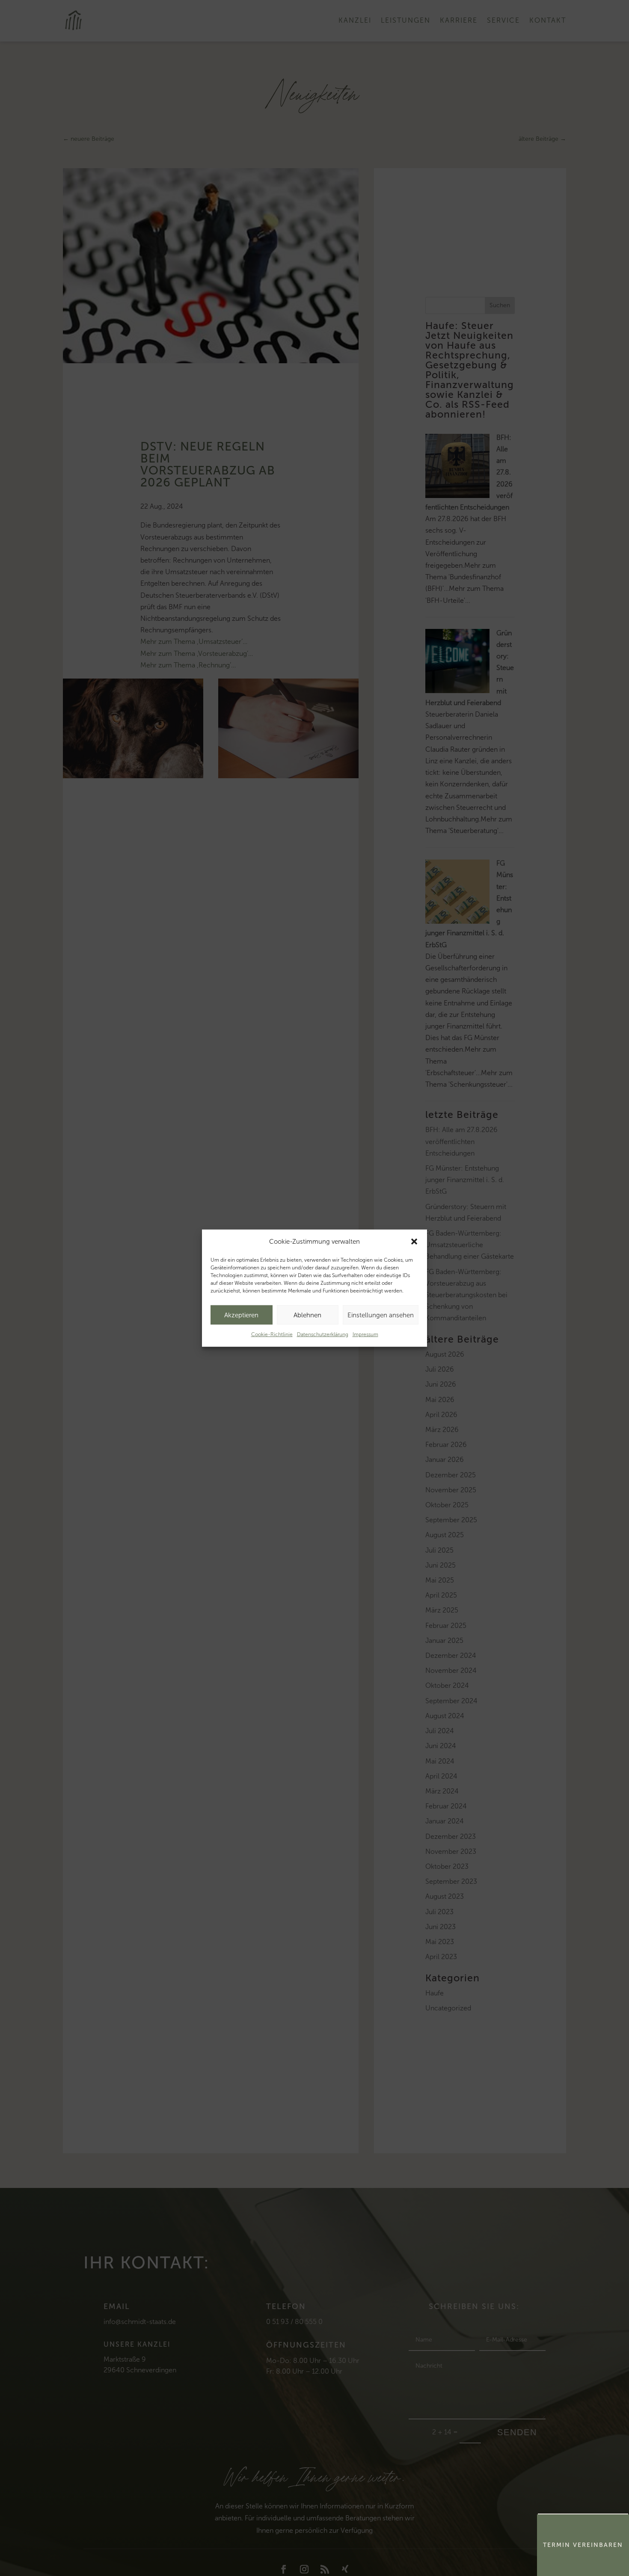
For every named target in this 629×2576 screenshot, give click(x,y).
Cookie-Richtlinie (272, 1334)
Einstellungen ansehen (381, 1315)
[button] (414, 1242)
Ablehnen (307, 1315)
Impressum (365, 1334)
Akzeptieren (241, 1315)
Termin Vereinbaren (583, 2545)
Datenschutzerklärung (323, 1334)
